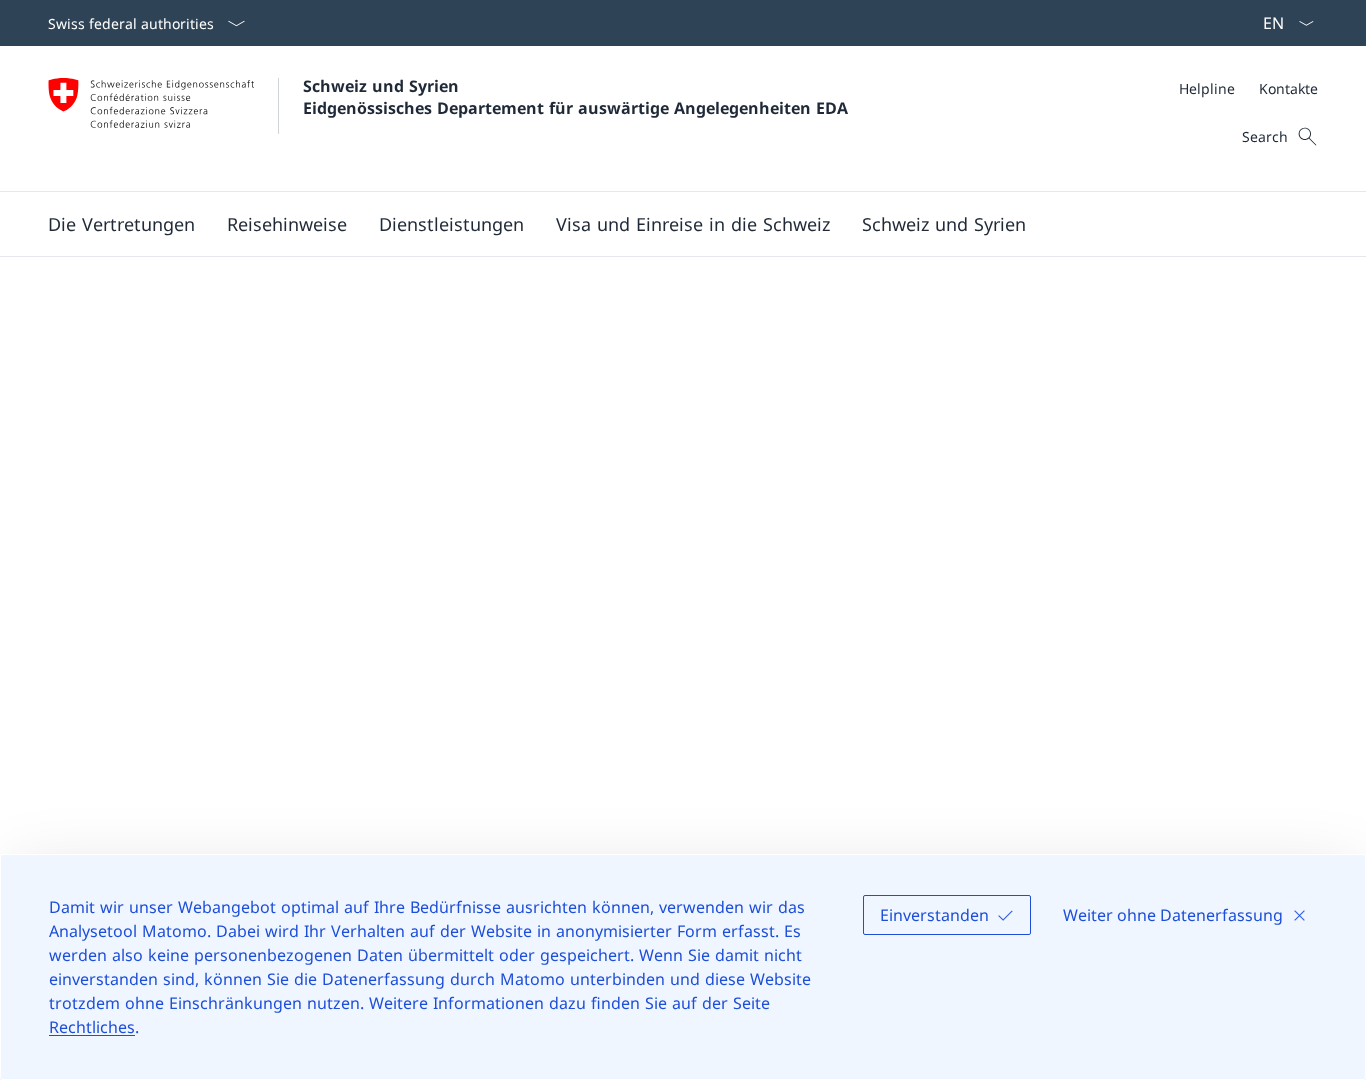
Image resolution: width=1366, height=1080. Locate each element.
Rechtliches (92, 1027)
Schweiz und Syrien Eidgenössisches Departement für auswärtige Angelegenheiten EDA (575, 97)
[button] (287, 224)
